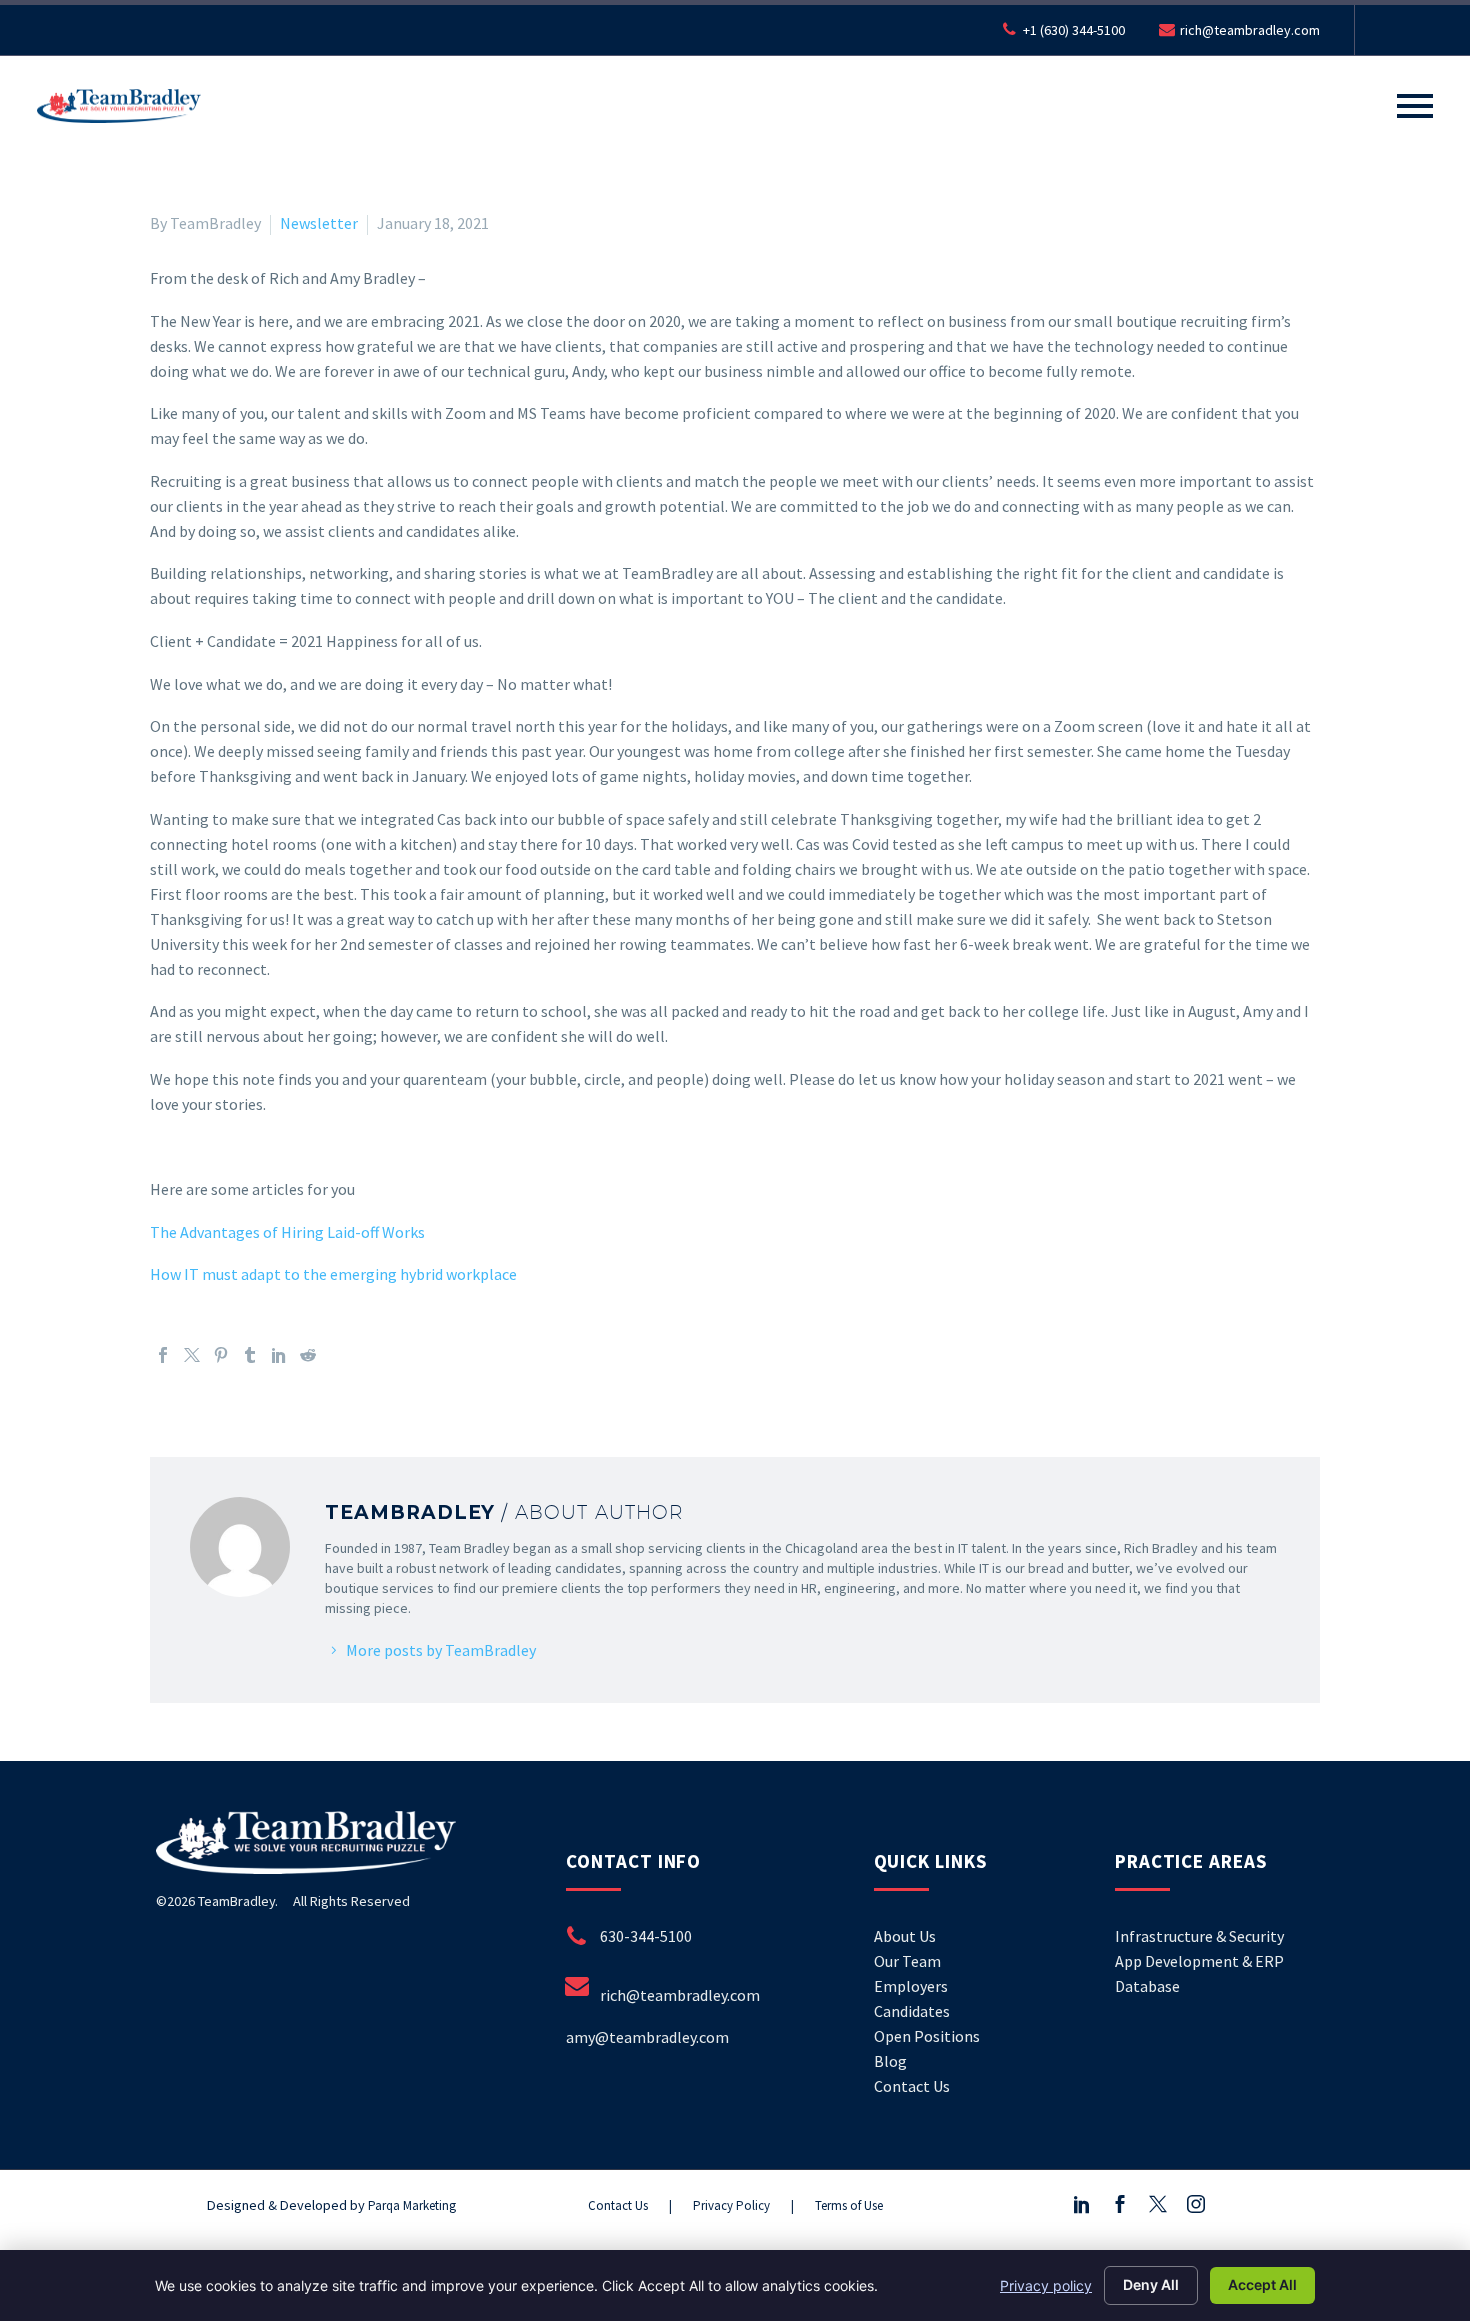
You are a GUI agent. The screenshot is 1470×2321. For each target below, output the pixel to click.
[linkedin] (1082, 2205)
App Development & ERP (1199, 1961)
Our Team (907, 1961)
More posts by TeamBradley (441, 1650)
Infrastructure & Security (1199, 1936)
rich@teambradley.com (1250, 30)
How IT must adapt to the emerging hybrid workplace (333, 1274)
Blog (890, 2061)
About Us (905, 1936)
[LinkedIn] (279, 1355)
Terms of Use (849, 2205)
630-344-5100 (646, 1936)
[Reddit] (308, 1355)
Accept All (1262, 2284)
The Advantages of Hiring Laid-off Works (287, 1232)
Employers (911, 1986)
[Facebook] (163, 1355)
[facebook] (1120, 2205)
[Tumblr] (250, 1355)
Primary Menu (1415, 106)
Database (1147, 1986)
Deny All (1151, 2284)
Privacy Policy (731, 2205)
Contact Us (912, 2086)
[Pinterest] (221, 1355)
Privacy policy (1046, 2285)
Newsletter (319, 223)
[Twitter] (192, 1355)
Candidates (912, 2011)
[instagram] (1196, 2205)
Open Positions (927, 2036)
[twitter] (1158, 2205)
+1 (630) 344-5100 (1074, 30)
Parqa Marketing (412, 2205)
